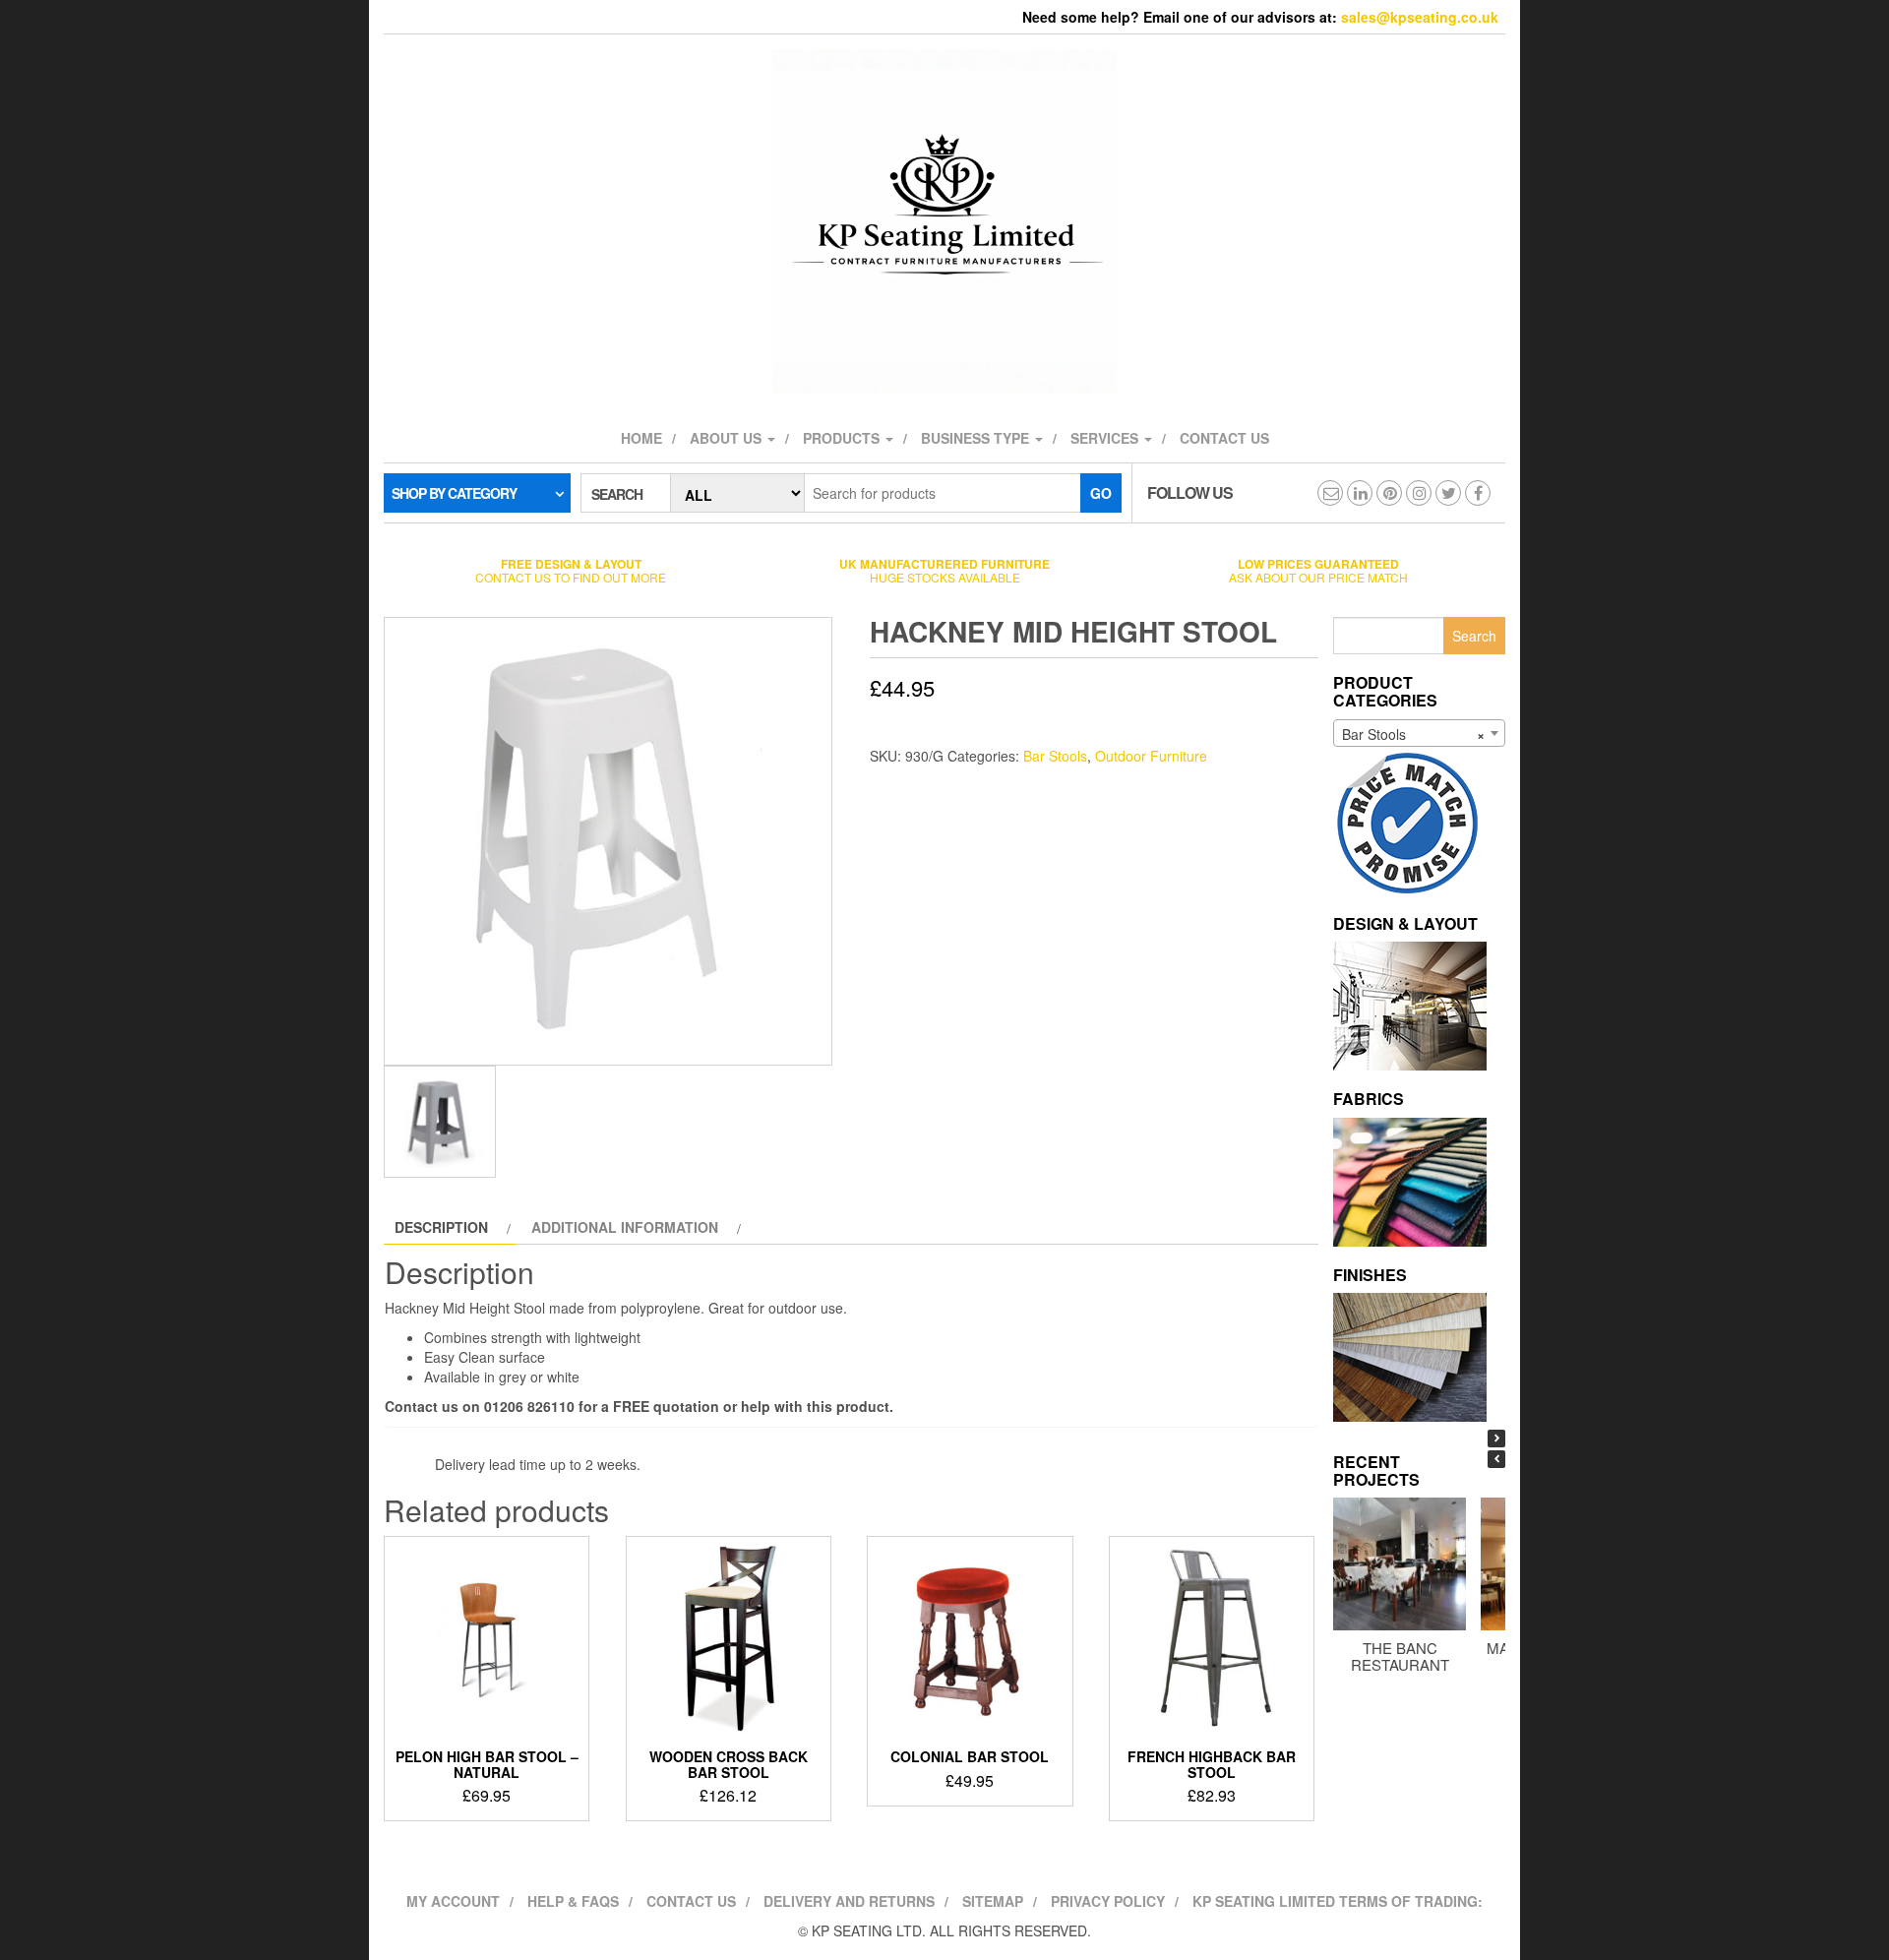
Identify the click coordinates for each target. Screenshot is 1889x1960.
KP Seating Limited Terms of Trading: (1338, 1901)
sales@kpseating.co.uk (1420, 17)
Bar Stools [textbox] (1413, 734)
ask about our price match (1318, 570)
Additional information (625, 1227)
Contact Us (691, 1901)
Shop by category (454, 493)
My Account (453, 1901)
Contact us (1224, 438)
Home (641, 438)
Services (1106, 438)
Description (441, 1227)
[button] (1496, 1439)
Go (1101, 493)
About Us (728, 438)
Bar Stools (1055, 756)
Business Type (977, 438)
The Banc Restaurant (1400, 1656)
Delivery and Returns (849, 1901)
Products (843, 438)
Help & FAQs (573, 1901)
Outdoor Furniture (1151, 756)
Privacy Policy (1108, 1901)
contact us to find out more (571, 570)
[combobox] (1419, 733)
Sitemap (993, 1901)
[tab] (450, 1227)
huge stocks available (944, 570)
